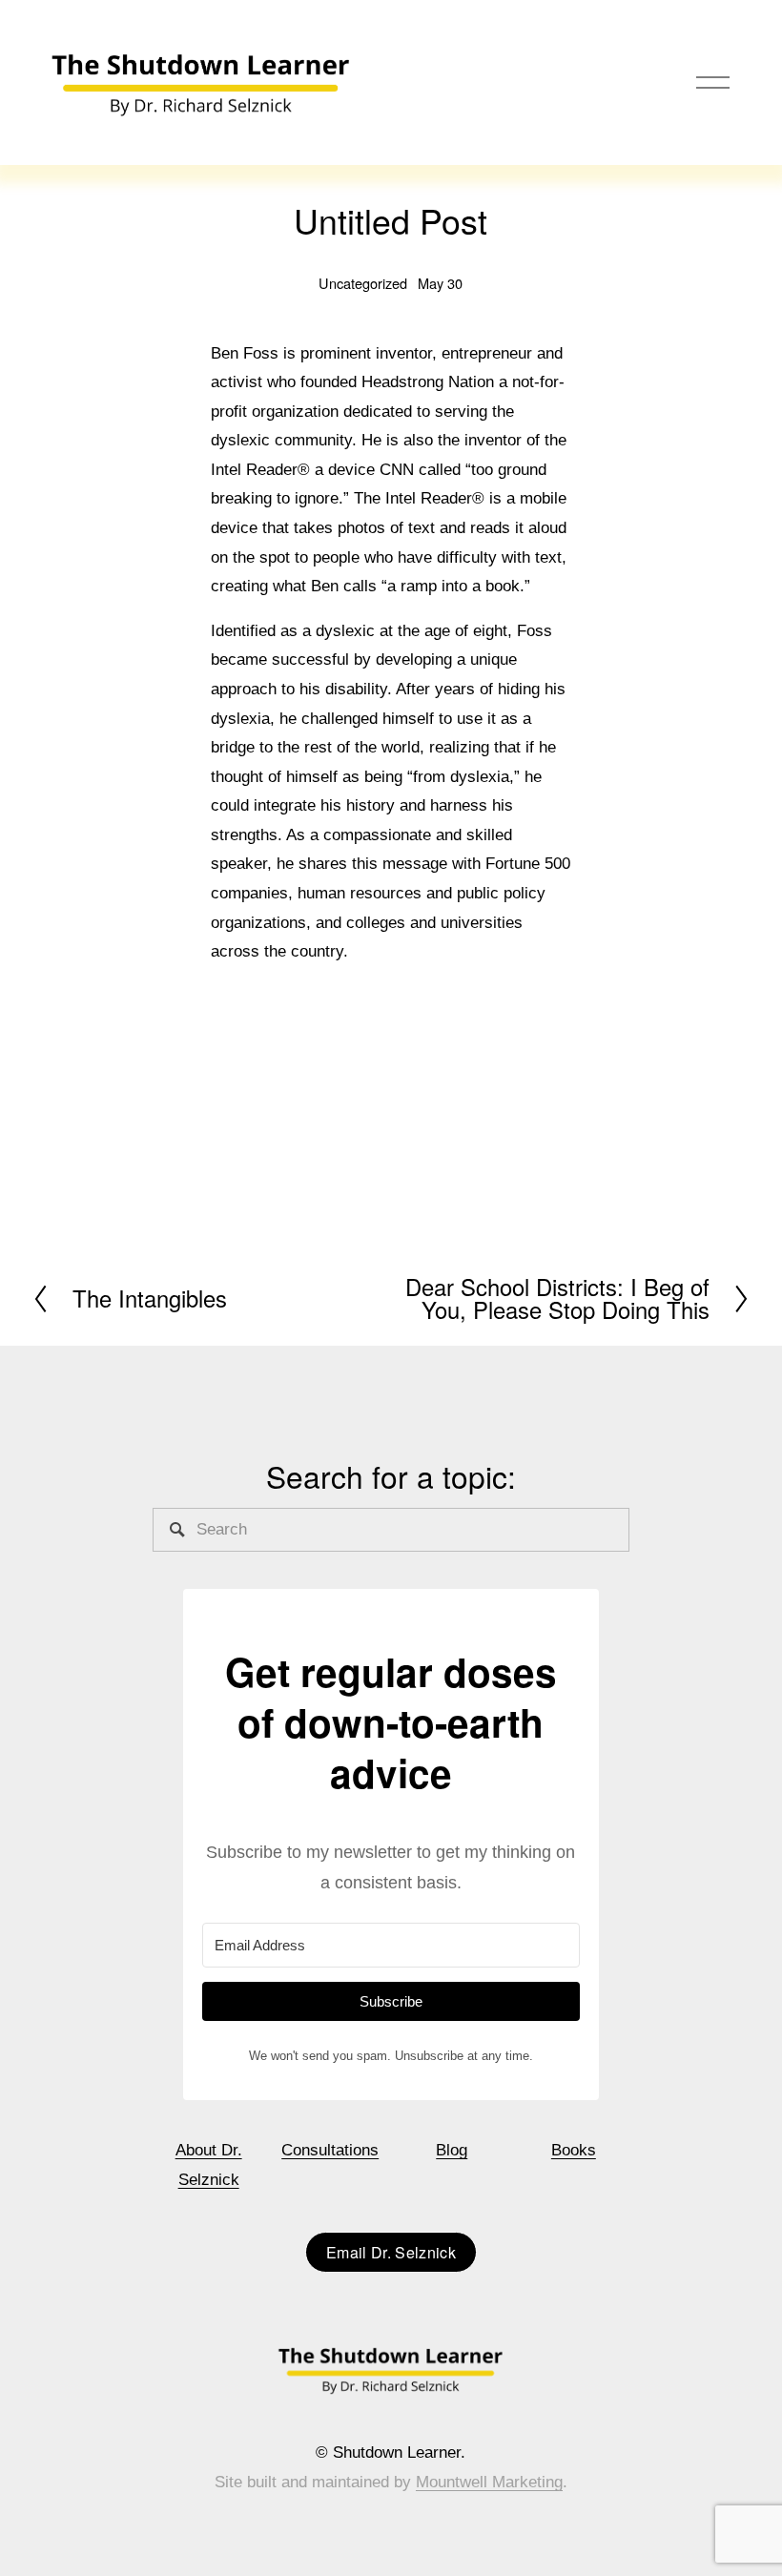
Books (574, 2150)
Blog (452, 2150)
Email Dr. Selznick (391, 2252)
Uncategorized (363, 283)
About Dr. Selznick (209, 2165)
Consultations (330, 2150)
